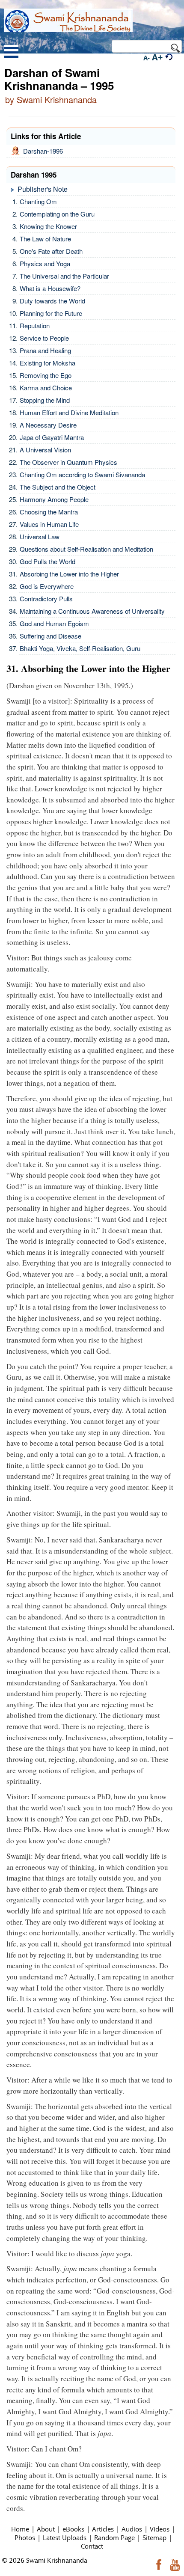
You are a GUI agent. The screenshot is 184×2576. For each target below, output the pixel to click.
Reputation (35, 325)
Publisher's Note (43, 189)
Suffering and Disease (50, 636)
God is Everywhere (47, 586)
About (46, 2529)
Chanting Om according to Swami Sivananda (82, 474)
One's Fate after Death (51, 251)
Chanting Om (38, 201)
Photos (25, 2537)
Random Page (114, 2537)
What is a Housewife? (50, 288)
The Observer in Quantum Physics (68, 462)
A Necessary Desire (48, 425)
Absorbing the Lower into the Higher (69, 574)
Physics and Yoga (45, 263)
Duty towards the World (52, 301)
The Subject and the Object (58, 487)
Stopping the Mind (45, 400)
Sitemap (154, 2537)
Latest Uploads (65, 2537)
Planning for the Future (51, 313)
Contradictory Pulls (46, 599)
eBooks (73, 2529)
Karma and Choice (46, 388)
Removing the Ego (46, 375)
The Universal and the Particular (64, 276)
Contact (92, 2546)
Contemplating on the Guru (57, 214)
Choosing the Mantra (49, 512)
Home (20, 2529)
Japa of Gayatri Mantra (52, 437)
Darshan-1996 (41, 151)
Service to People (44, 338)
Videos (160, 2529)
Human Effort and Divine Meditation (69, 412)
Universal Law (40, 536)
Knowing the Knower (48, 226)
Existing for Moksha (47, 363)
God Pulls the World (47, 561)
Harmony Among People (54, 499)
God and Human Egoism (54, 623)
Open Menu (11, 52)
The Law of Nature (45, 239)
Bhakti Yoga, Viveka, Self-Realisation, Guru (80, 648)
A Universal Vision (45, 450)
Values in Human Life (49, 524)
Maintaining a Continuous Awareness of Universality (92, 611)
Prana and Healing (45, 350)
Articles (103, 2529)
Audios (132, 2529)
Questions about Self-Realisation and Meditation (86, 549)
